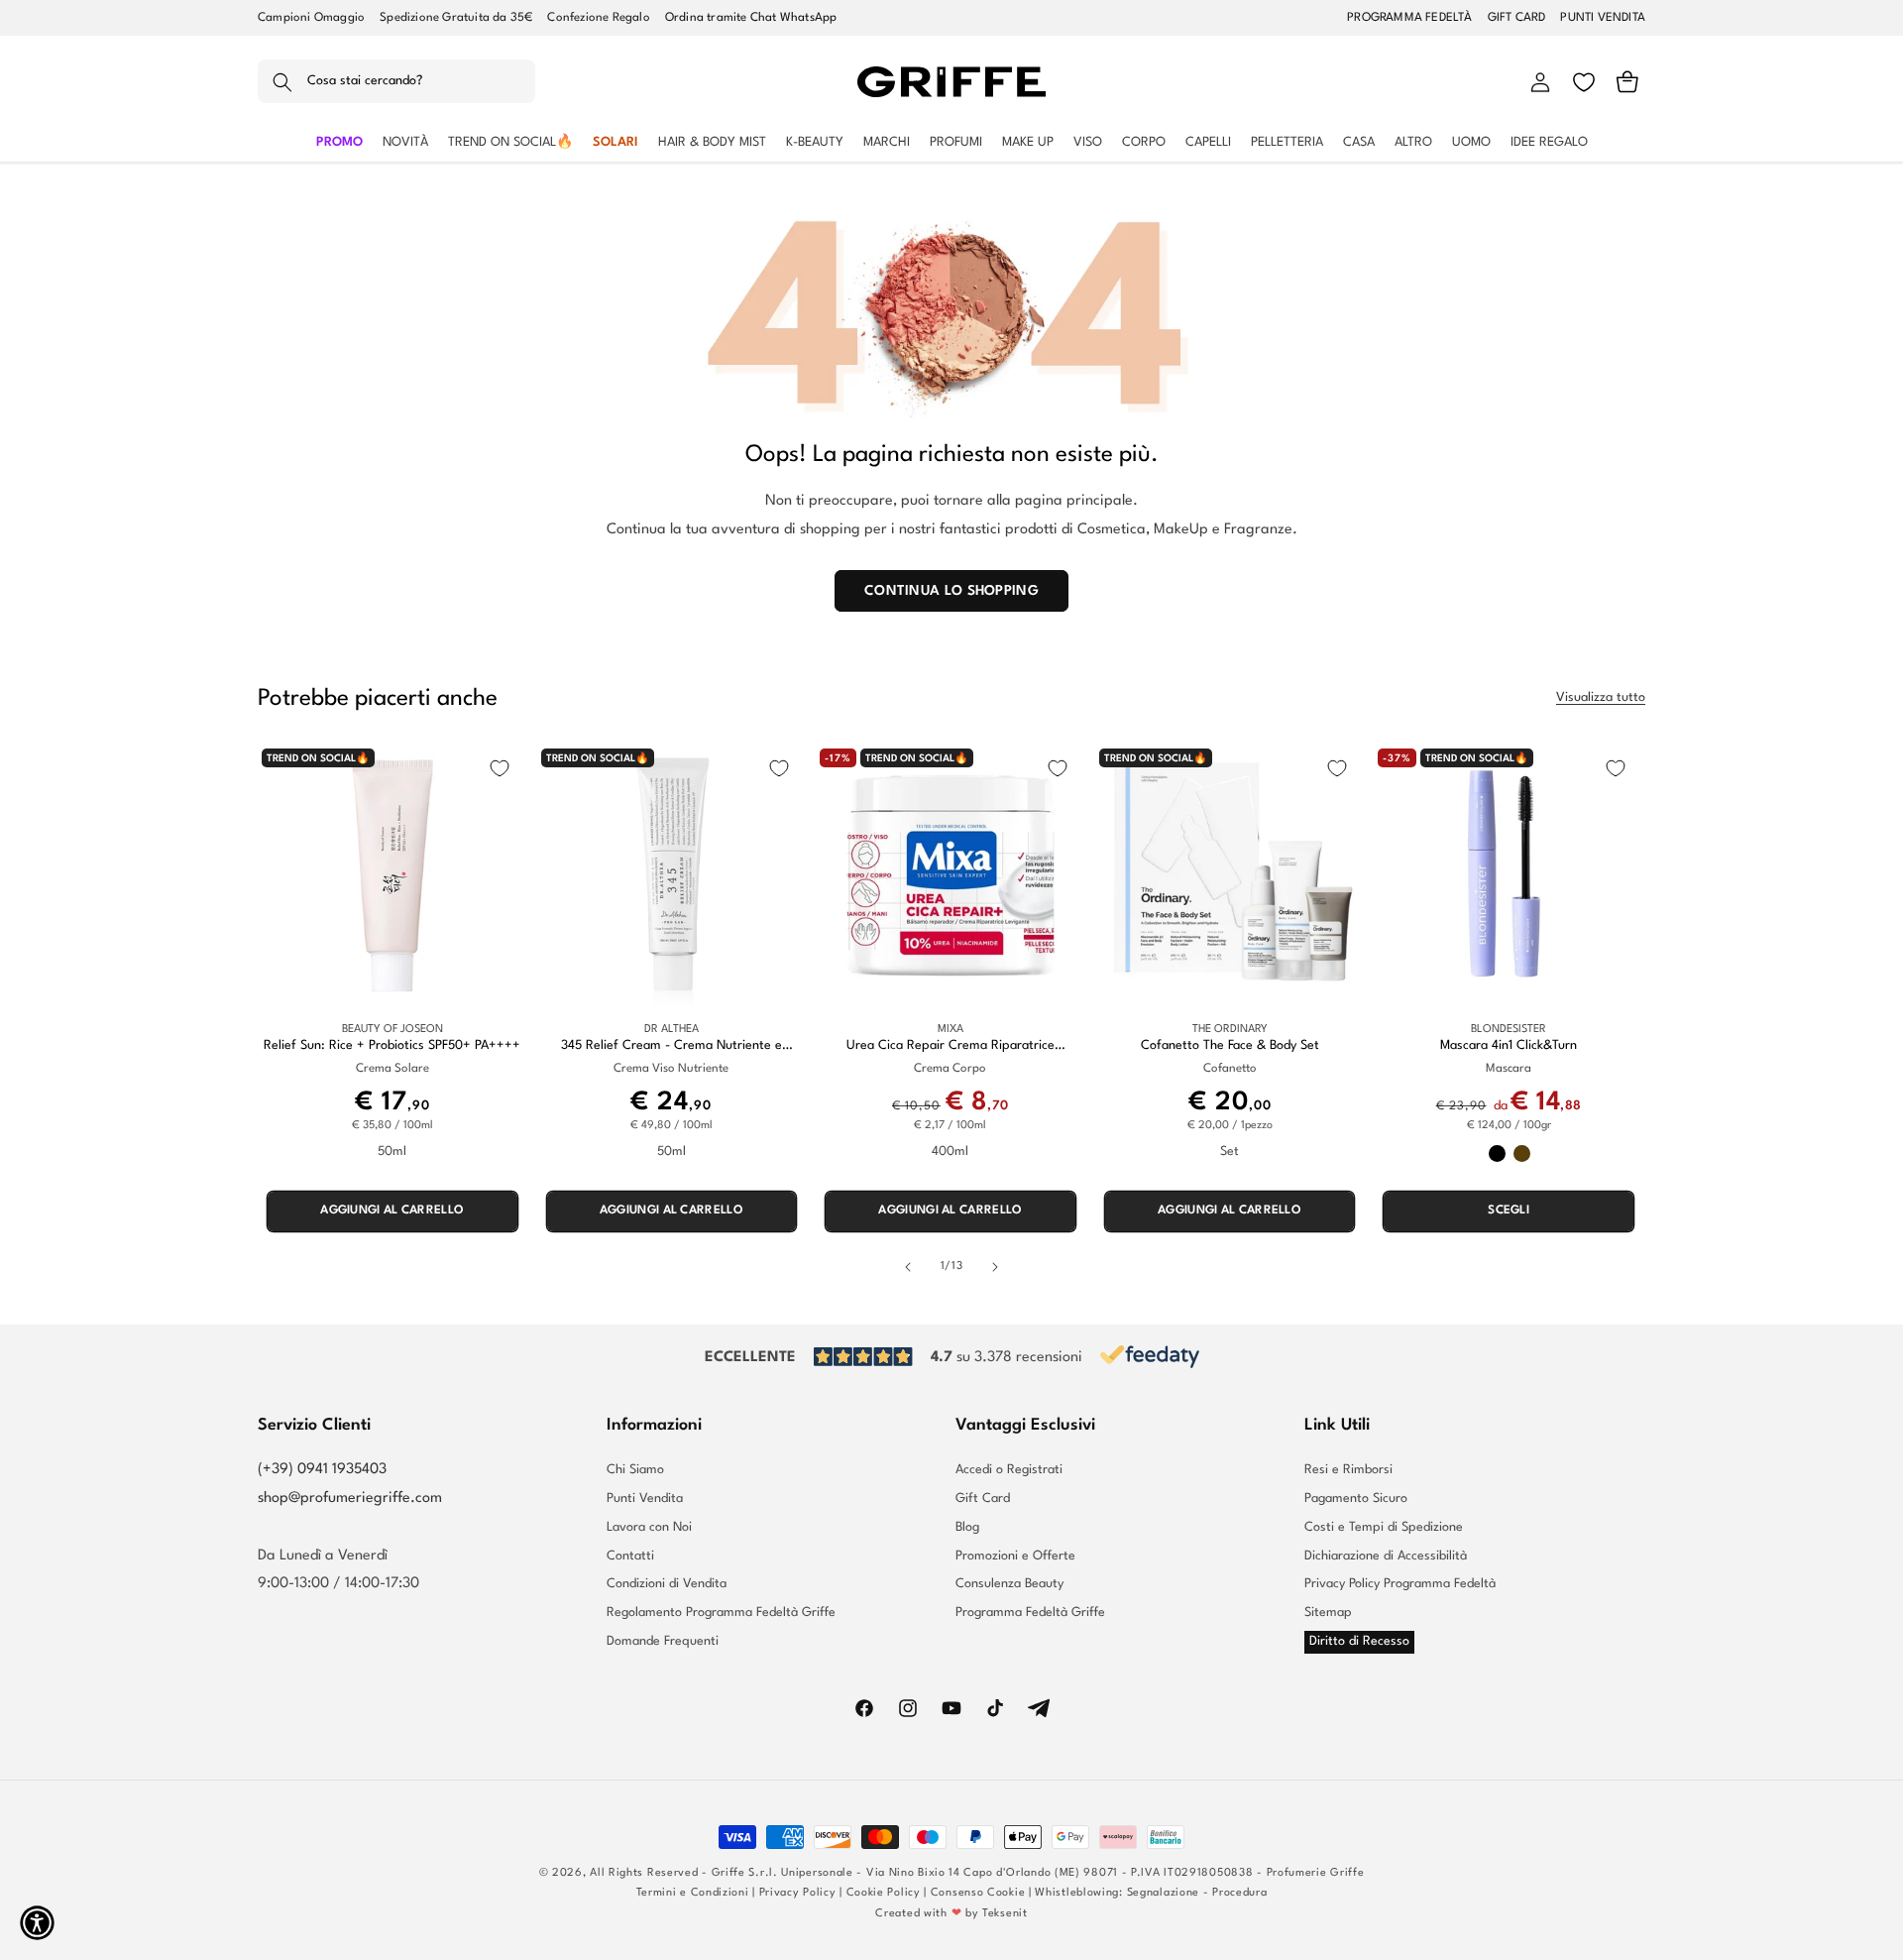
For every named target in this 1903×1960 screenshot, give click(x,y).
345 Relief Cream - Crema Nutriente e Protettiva (672, 1046)
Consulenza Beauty (1009, 1584)
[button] (396, 82)
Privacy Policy (798, 1893)
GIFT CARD (1517, 18)
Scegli (1509, 1211)
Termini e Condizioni (693, 1893)
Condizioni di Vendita (667, 1584)
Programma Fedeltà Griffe (1030, 1613)
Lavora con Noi (649, 1527)
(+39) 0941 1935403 (322, 1470)
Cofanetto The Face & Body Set (1230, 1045)
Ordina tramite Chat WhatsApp (751, 18)
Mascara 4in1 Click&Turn (1509, 1045)
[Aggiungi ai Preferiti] (500, 768)
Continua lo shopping (951, 591)
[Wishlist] (1584, 82)
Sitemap (1328, 1613)
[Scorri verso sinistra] (908, 1267)
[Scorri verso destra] (995, 1267)
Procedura (1239, 1893)
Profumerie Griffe (1316, 1873)
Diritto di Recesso (1359, 1641)
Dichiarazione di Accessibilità (1386, 1556)
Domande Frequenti (663, 1641)
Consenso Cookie (978, 1893)
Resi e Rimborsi (1348, 1470)
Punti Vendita (645, 1499)
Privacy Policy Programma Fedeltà (1400, 1584)
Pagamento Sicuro (1356, 1499)
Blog (967, 1527)
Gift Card (983, 1499)
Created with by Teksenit (951, 1914)
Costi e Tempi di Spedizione (1384, 1527)
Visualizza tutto (1601, 697)
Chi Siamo (635, 1470)
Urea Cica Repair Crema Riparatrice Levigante (951, 1046)
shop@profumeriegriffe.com (350, 1499)
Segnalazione (1163, 1893)
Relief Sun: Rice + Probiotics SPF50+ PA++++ (392, 1045)
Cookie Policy (884, 1893)
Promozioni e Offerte (1015, 1556)
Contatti (630, 1556)
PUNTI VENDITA (1603, 18)
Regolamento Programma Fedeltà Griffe (721, 1613)
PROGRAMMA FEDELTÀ (1409, 18)
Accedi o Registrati (1009, 1470)
